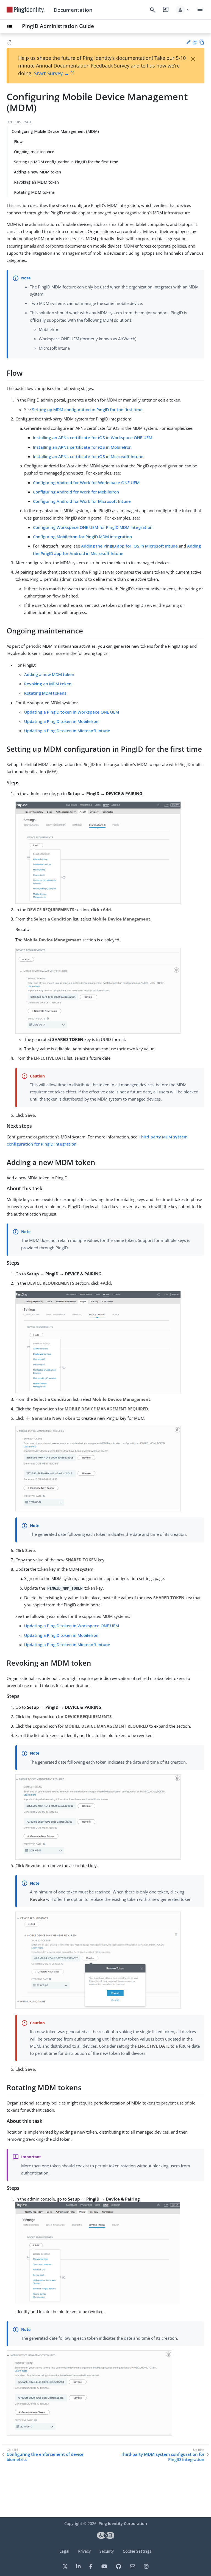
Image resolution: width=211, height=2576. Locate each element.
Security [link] (107, 2551)
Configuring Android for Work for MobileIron (76, 492)
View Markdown (202, 42)
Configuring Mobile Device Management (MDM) (55, 131)
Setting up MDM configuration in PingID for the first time (66, 162)
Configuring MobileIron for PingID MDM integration (82, 537)
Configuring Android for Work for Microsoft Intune (82, 501)
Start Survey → (52, 73)
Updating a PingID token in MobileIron (61, 721)
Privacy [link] (84, 2551)
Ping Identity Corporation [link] (123, 2523)
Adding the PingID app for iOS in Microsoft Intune (129, 546)
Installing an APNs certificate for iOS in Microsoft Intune (88, 456)
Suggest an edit (188, 42)
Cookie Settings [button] (137, 2551)
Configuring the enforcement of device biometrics (45, 2457)
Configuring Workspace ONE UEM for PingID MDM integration (93, 527)
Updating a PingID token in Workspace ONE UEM (72, 712)
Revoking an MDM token (36, 182)
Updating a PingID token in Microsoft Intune (67, 731)
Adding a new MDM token (38, 172)
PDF (195, 42)
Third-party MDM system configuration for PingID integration (163, 2457)
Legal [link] (64, 2551)
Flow (18, 141)
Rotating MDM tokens (34, 192)
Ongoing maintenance (34, 152)
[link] (26, 10)
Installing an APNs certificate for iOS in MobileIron (82, 447)
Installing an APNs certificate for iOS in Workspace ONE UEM (93, 437)
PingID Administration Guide (58, 26)
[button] (183, 10)
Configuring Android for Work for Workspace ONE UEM (86, 482)
